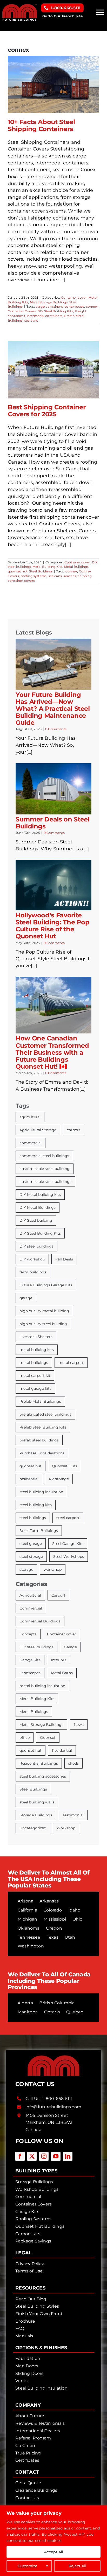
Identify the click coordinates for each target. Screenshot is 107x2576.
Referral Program (33, 2438)
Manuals (24, 2336)
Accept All (54, 2552)
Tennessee (29, 1937)
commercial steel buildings (44, 1156)
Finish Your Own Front (39, 2314)
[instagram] (44, 2156)
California (27, 1910)
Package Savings (33, 2241)
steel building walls (37, 1802)
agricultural (30, 1117)
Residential (62, 1750)
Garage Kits (30, 1660)
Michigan (27, 1919)
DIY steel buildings (36, 1246)
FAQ (20, 2328)
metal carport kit (35, 1376)
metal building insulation (42, 1686)
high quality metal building (44, 1311)
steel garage (31, 1544)
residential (29, 1479)
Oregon (54, 1928)
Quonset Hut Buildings (40, 2226)
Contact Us (27, 2498)
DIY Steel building (36, 1220)
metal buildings (34, 1363)
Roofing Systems (33, 2219)
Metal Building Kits (47, 567)
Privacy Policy (30, 2264)
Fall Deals (64, 1259)
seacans (70, 576)
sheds (73, 1763)
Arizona (25, 1901)
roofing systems (34, 576)
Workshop (66, 1828)
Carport (58, 1595)
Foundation (28, 2358)
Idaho (74, 1910)
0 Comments (56, 729)
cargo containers (49, 307)
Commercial (31, 1608)
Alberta (25, 2003)
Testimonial (73, 1815)
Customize (28, 2566)
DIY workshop (32, 1259)
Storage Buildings (36, 1815)
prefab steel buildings (39, 1440)
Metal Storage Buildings (49, 302)
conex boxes (74, 307)
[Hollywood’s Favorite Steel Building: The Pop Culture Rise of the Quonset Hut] (53, 885)
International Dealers (38, 2431)
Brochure (25, 2321)
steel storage (31, 1557)
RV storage (59, 1479)
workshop (53, 1569)
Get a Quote (28, 2483)
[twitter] (32, 2156)
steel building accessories (43, 1776)
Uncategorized (33, 1828)
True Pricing (28, 2453)
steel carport (68, 1518)
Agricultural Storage (38, 1130)
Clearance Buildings (36, 2490)
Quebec (75, 2012)
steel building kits (36, 1505)
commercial (31, 1143)
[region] (53, 2541)
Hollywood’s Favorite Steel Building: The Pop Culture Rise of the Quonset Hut (53, 926)
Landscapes (30, 1673)
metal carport (71, 1363)
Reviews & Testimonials (40, 2423)
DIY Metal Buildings (38, 1207)
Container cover (74, 297)
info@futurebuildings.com (53, 2107)
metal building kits (37, 1350)
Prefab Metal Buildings (40, 1401)
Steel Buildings (41, 571)
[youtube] (56, 2156)
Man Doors (27, 2366)
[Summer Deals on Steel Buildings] (53, 789)
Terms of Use (29, 2271)
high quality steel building (43, 1324)
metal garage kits (35, 1388)
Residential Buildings (39, 1763)
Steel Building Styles (37, 2306)
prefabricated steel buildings (45, 1414)
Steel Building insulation (41, 2388)
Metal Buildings (76, 567)
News (79, 1725)
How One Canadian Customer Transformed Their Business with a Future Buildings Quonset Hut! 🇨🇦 (52, 1052)
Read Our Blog (31, 2299)
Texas (53, 1937)
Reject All (77, 2566)
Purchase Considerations (42, 1453)
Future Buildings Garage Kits (46, 1285)
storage (26, 1569)
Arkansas (49, 1901)
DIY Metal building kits (40, 1195)
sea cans (31, 320)
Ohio (78, 1919)
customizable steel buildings (45, 1182)
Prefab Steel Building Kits (43, 1427)
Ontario (52, 2012)
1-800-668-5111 (57, 2099)
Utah (70, 1937)
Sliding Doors (29, 2373)
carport (73, 1130)
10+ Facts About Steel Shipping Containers (41, 125)
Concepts (28, 1634)
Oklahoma (29, 1928)
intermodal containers (44, 316)
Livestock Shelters (36, 1337)
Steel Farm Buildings (39, 1531)
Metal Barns (62, 1673)
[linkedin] (68, 2156)
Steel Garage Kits (68, 1544)
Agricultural (30, 1595)
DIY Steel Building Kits (55, 311)
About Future (30, 2416)
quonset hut (18, 571)
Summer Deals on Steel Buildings (52, 823)
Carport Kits (28, 2234)
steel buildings (33, 1518)
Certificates (27, 2460)
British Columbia (57, 2003)
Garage (70, 1647)
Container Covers (22, 311)
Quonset (48, 1738)
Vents (21, 2381)
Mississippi (55, 1919)
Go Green (25, 2446)
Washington (31, 1946)
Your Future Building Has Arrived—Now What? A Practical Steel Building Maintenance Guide (53, 709)
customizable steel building (45, 1169)
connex (92, 307)
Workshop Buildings (37, 2189)
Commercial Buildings (40, 1621)
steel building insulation (41, 1492)
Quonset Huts (65, 1466)
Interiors (59, 1660)
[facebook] (20, 2156)
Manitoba (28, 2012)
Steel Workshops (69, 1557)
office (25, 1738)
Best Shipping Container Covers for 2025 (47, 411)
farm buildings (33, 1272)
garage (26, 1298)
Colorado (53, 1910)
